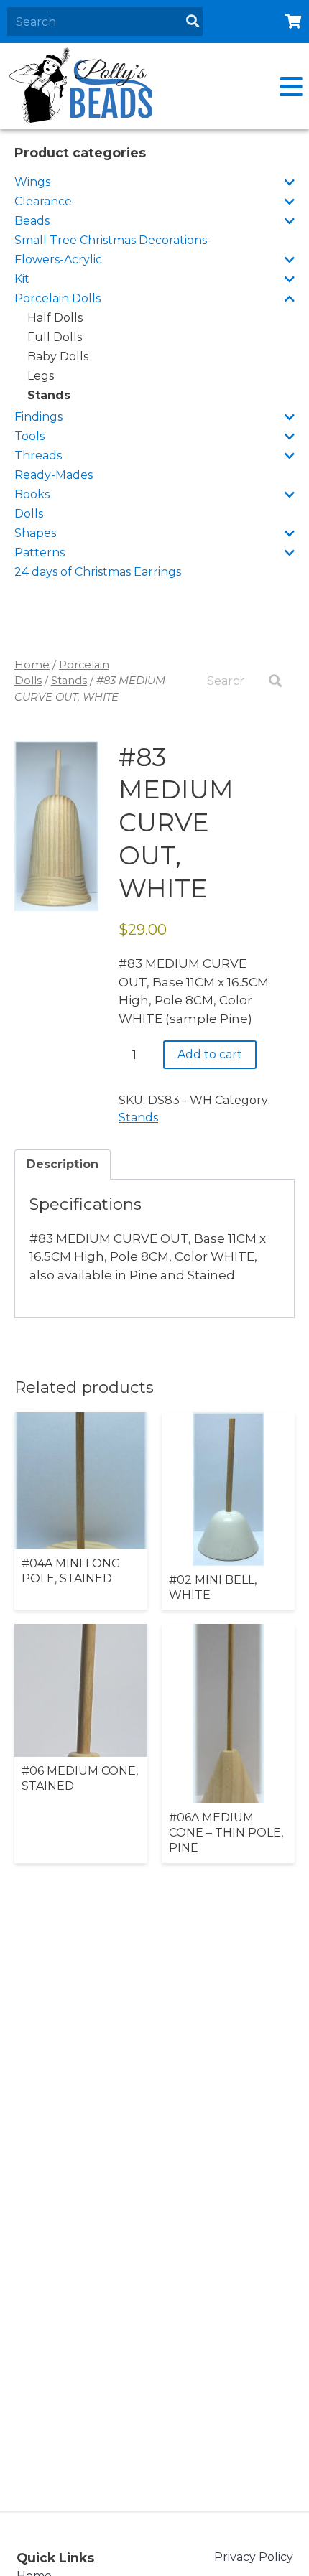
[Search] (193, 22)
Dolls (29, 514)
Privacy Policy (254, 2557)
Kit (22, 279)
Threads (38, 456)
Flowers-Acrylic (58, 260)
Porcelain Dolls (57, 298)
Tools (29, 436)
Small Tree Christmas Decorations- (113, 240)
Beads (32, 221)
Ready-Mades (54, 475)
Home (32, 665)
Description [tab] (63, 1164)
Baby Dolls (58, 356)
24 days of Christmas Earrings (98, 572)
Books (32, 494)
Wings (32, 182)
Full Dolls (55, 337)
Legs (41, 376)
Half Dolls (55, 318)
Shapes (35, 533)
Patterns (40, 552)
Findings (38, 417)
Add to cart (210, 1054)
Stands (49, 395)
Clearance (43, 201)
